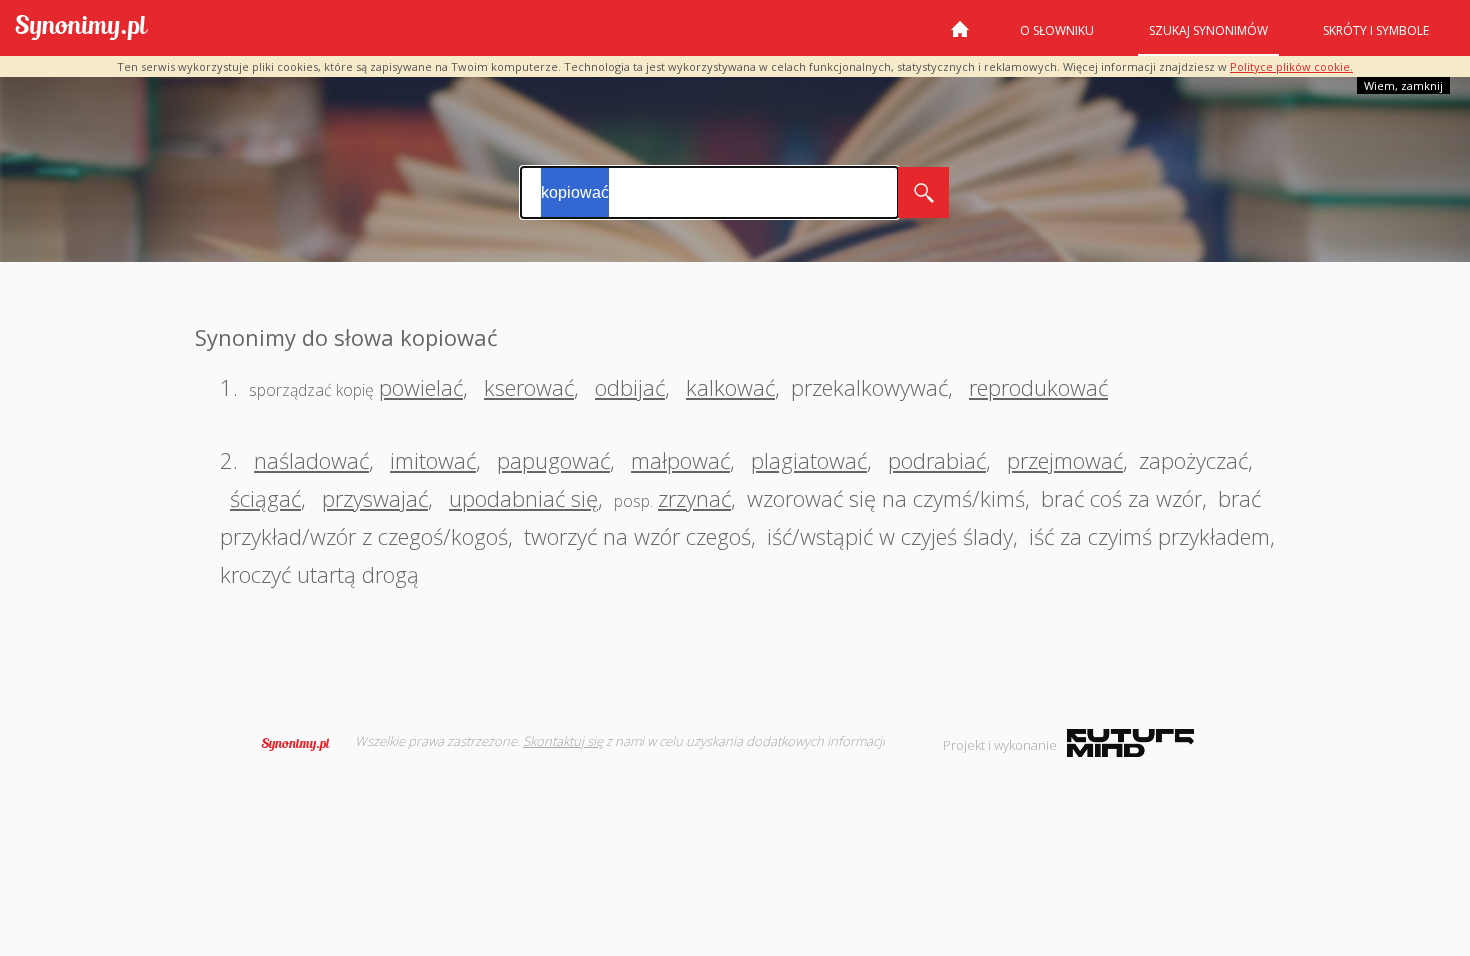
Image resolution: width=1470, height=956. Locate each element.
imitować (433, 460)
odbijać (630, 387)
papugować (553, 460)
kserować (529, 387)
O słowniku (1057, 30)
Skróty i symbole (1376, 30)
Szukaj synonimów (1208, 30)
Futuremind (1130, 743)
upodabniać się (523, 498)
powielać (421, 387)
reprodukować (1038, 387)
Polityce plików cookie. (1291, 66)
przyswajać (375, 498)
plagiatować (809, 460)
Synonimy (302, 744)
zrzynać (694, 498)
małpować (680, 460)
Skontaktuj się (563, 741)
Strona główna (960, 37)
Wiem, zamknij (1403, 85)
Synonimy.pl (81, 28)
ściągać (265, 498)
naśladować (311, 460)
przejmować (1065, 460)
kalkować (730, 387)
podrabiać (937, 460)
